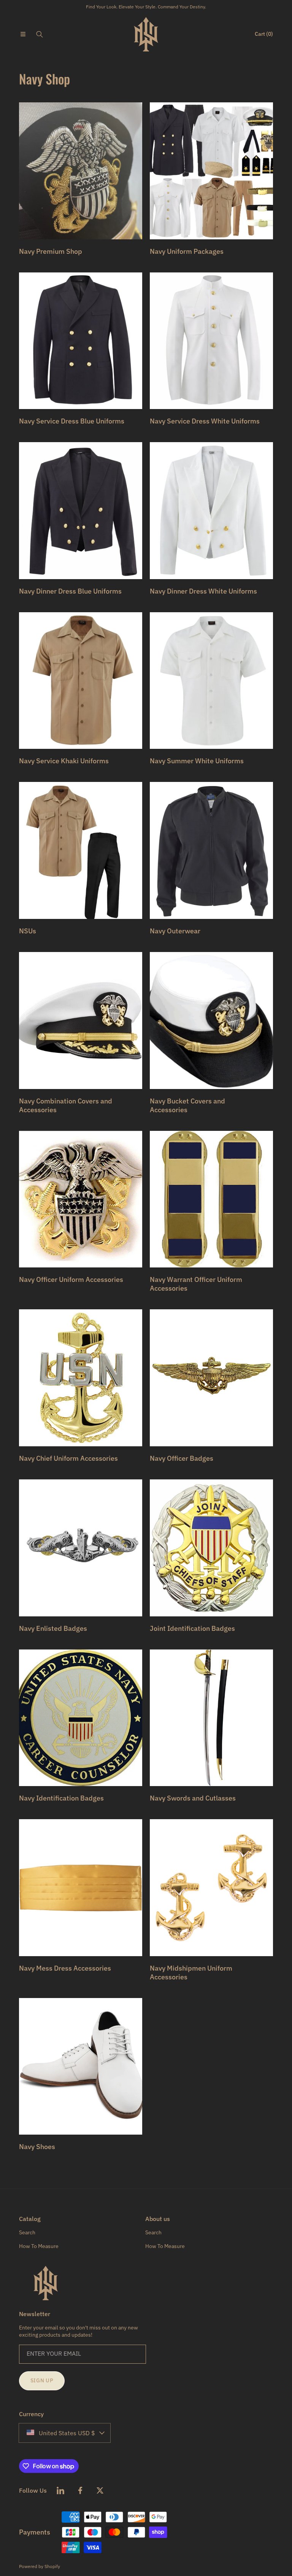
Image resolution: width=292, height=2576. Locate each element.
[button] (23, 34)
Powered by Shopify (40, 2566)
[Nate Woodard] (146, 34)
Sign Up (42, 2380)
